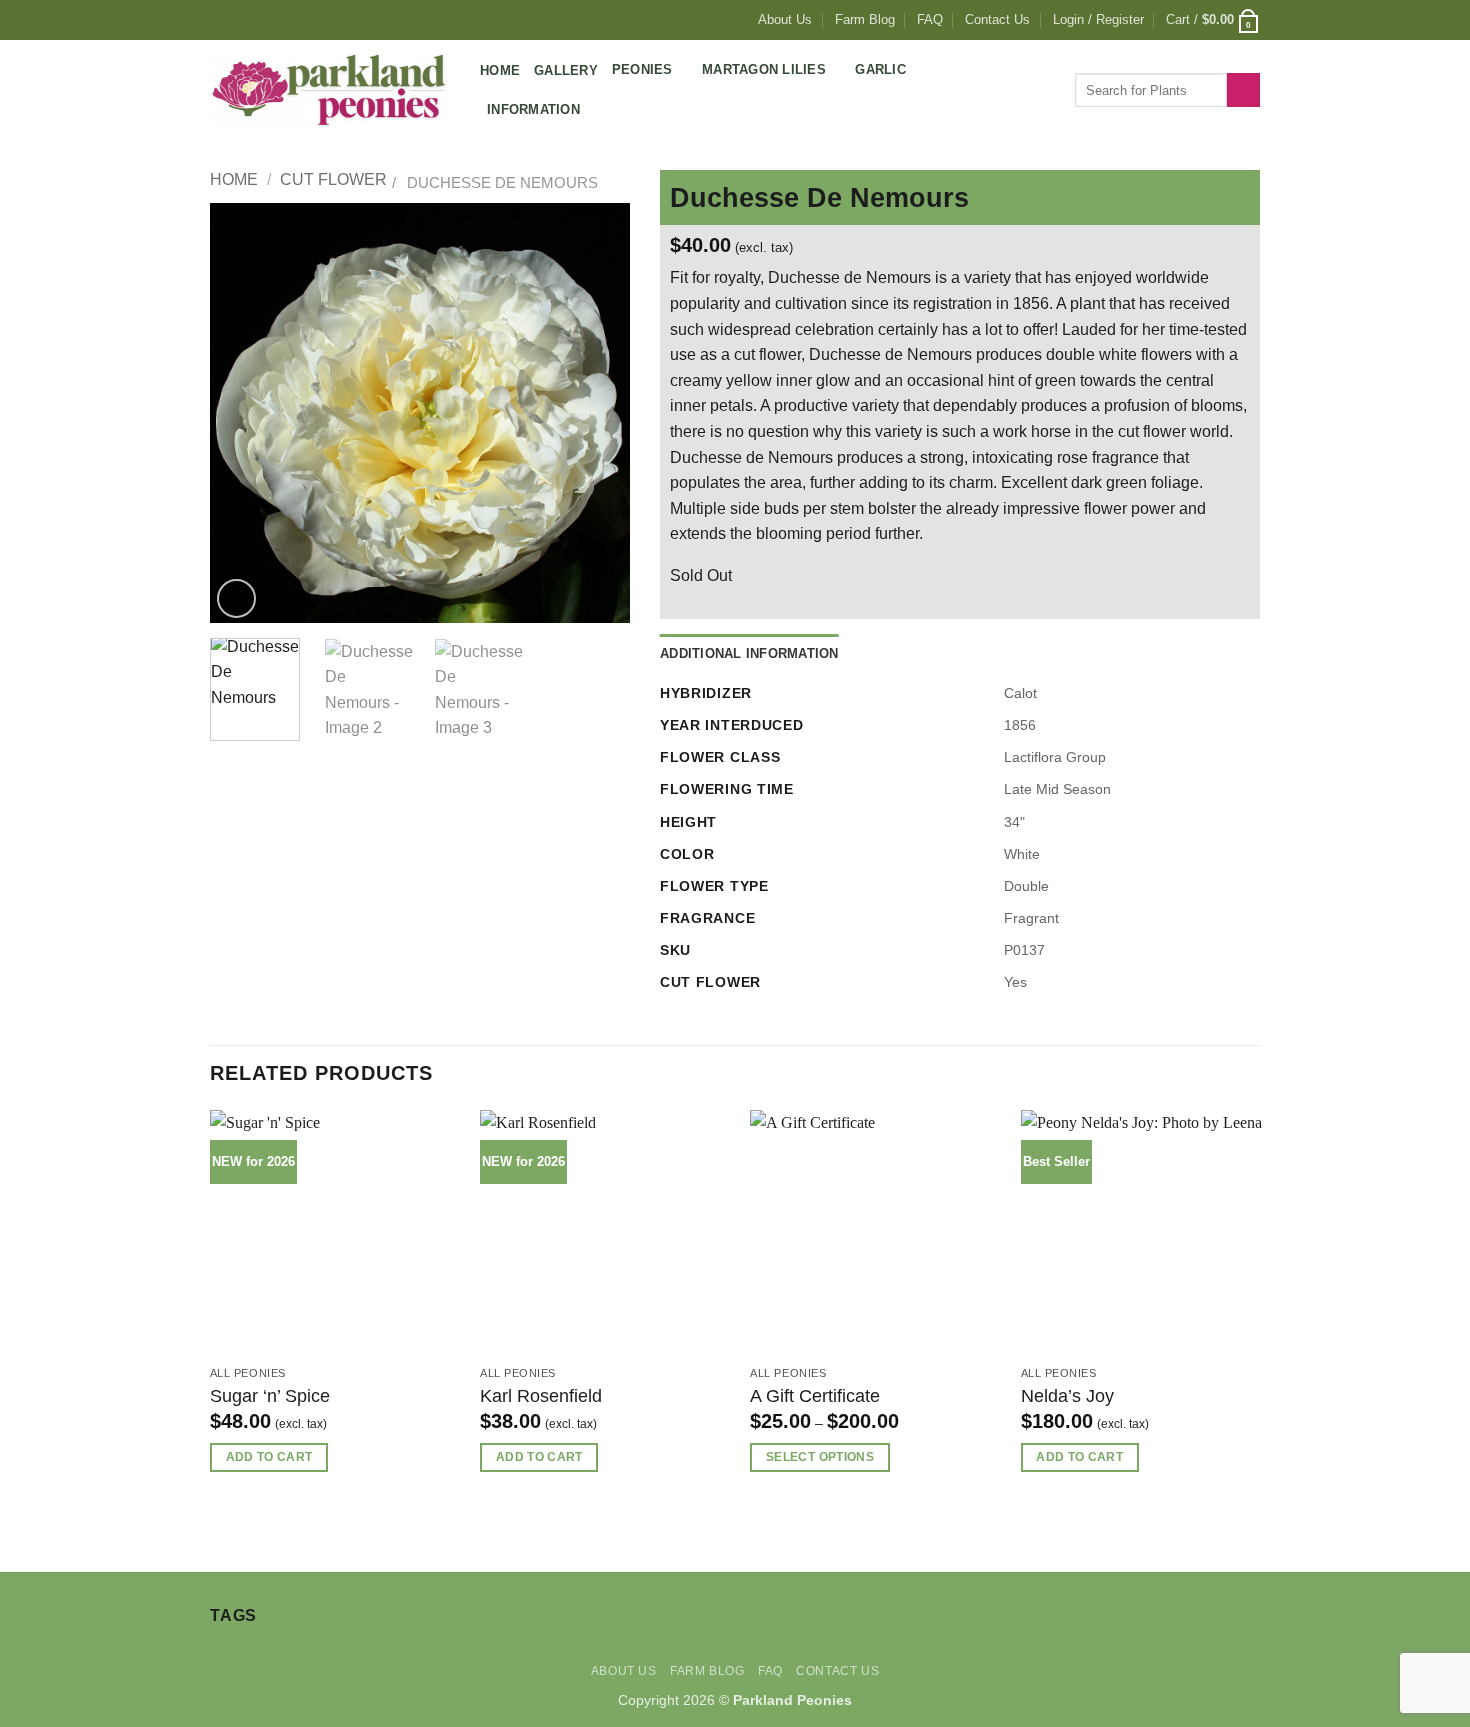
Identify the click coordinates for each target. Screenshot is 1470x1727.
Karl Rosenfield (541, 1396)
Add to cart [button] (269, 1457)
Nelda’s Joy (1067, 1396)
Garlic (880, 69)
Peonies (642, 69)
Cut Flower (333, 179)
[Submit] (1243, 90)
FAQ (930, 19)
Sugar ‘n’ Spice (270, 1396)
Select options (820, 1457)
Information (533, 109)
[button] (1098, 20)
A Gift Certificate (815, 1396)
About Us (785, 19)
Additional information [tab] (749, 653)
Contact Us (997, 19)
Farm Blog (865, 19)
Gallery (566, 70)
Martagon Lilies (764, 69)
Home (500, 70)
